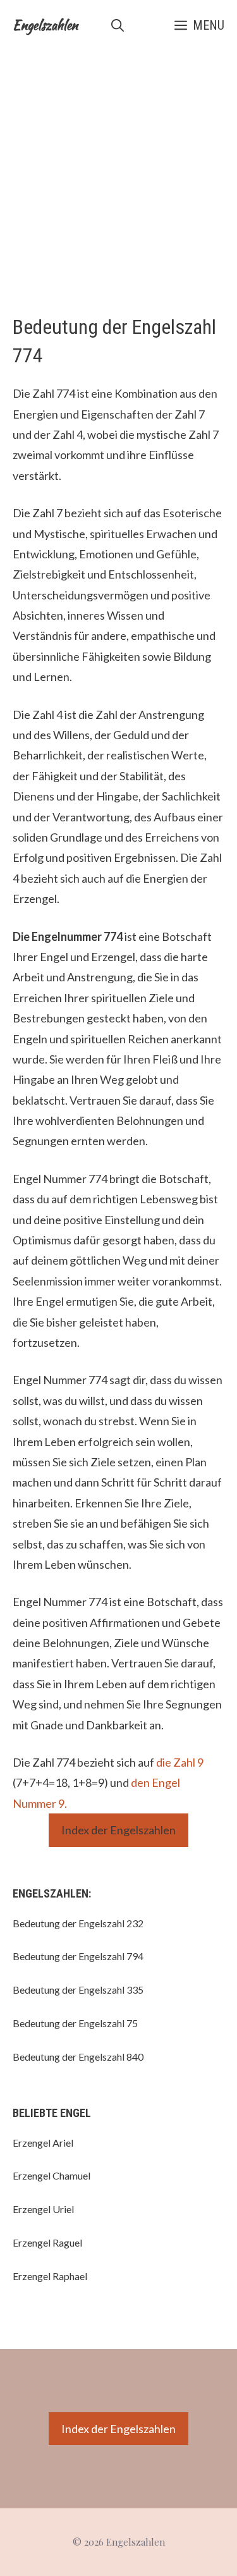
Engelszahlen (45, 25)
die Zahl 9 (180, 1762)
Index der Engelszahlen (118, 1830)
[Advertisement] (118, 175)
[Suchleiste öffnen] (118, 25)
